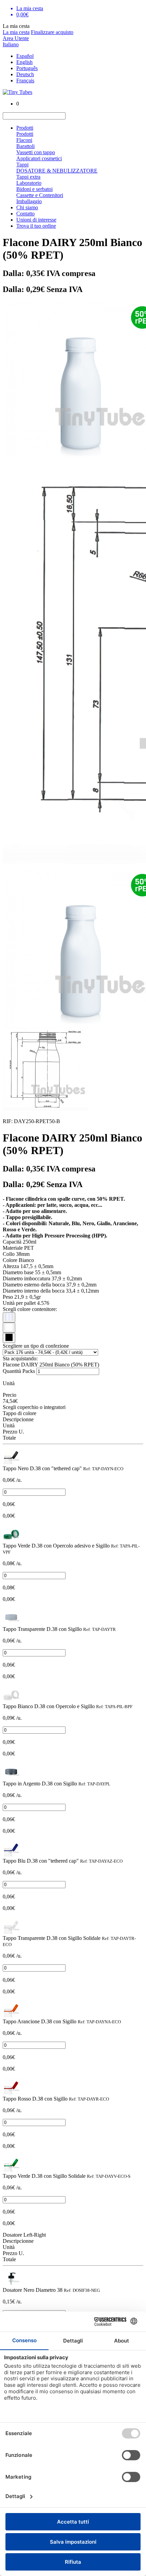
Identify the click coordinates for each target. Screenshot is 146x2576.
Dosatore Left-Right (24, 2235)
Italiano (11, 44)
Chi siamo (27, 207)
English (24, 62)
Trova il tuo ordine (36, 226)
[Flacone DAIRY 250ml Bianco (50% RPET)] (11, 1462)
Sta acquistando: (20, 1358)
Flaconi (24, 140)
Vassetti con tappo (36, 152)
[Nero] (9, 1338)
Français (25, 80)
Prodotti (25, 128)
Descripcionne (18, 1419)
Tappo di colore (20, 1413)
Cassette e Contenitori (40, 195)
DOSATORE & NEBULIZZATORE (57, 171)
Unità (9, 1425)
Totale (9, 1438)
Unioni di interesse (36, 220)
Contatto (25, 214)
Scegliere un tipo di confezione (36, 1346)
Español (25, 56)
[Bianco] (9, 1328)
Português (27, 68)
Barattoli (25, 146)
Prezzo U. (13, 1432)
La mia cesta (16, 32)
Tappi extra (28, 177)
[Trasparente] (9, 1317)
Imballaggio (29, 201)
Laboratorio (29, 183)
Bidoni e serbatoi (34, 189)
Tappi (22, 165)
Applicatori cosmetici (39, 158)
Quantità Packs (19, 1371)
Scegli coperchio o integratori (34, 1407)
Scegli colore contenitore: (30, 1309)
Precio (10, 1395)
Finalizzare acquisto (52, 32)
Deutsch (25, 74)
